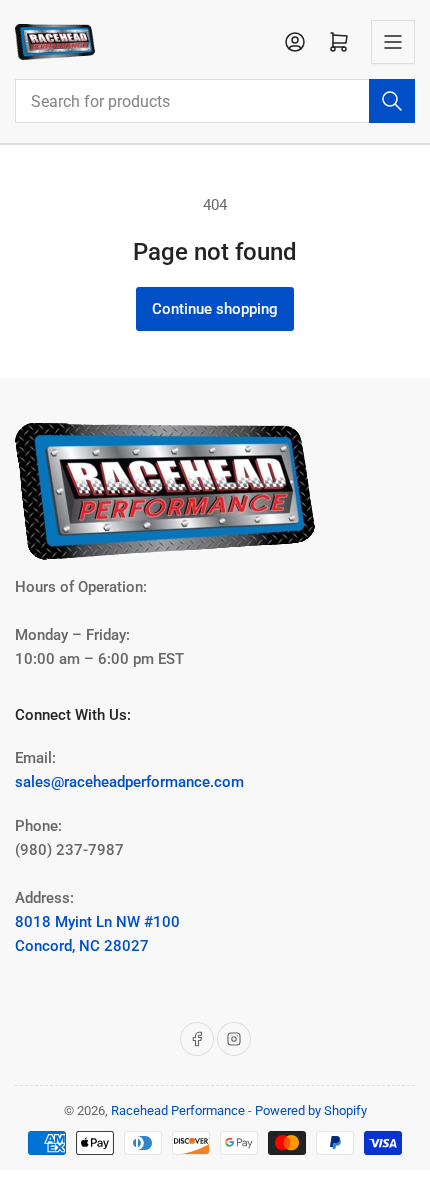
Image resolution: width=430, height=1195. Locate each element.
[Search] (392, 101)
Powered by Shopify (311, 1110)
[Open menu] (393, 42)
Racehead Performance (178, 1110)
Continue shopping (215, 309)
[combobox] (215, 101)
